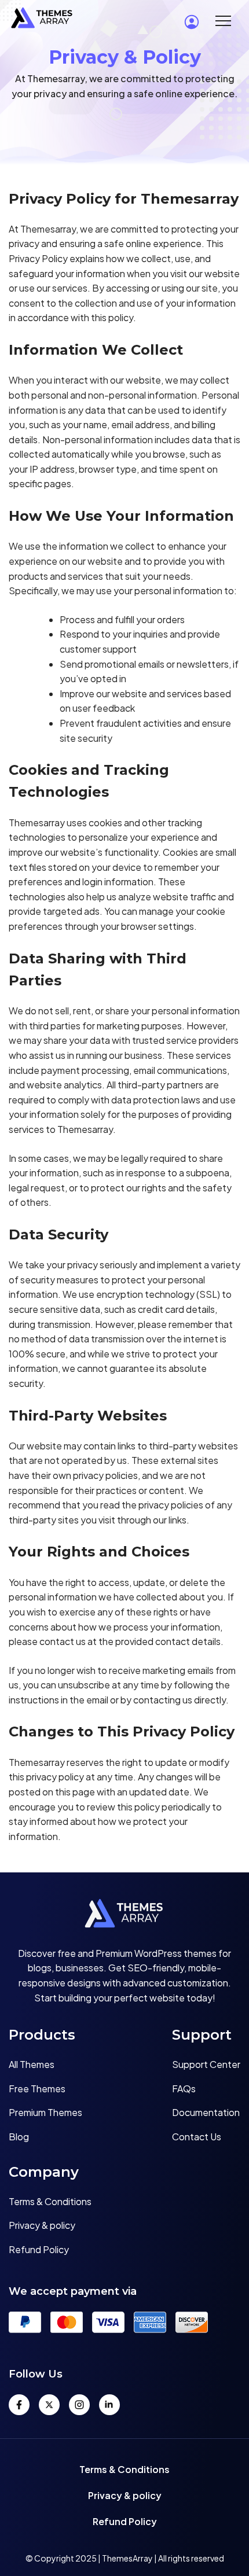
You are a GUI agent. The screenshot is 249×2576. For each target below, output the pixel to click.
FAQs (184, 2089)
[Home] (124, 1916)
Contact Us (197, 2137)
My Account (192, 22)
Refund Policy (39, 2249)
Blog (19, 2137)
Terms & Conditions (50, 2201)
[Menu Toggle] (223, 20)
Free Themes (37, 2089)
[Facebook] (19, 2405)
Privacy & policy (42, 2225)
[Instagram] (79, 2405)
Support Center (206, 2064)
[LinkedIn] (109, 2405)
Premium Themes (45, 2112)
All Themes (32, 2064)
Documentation (206, 2112)
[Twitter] (49, 2405)
